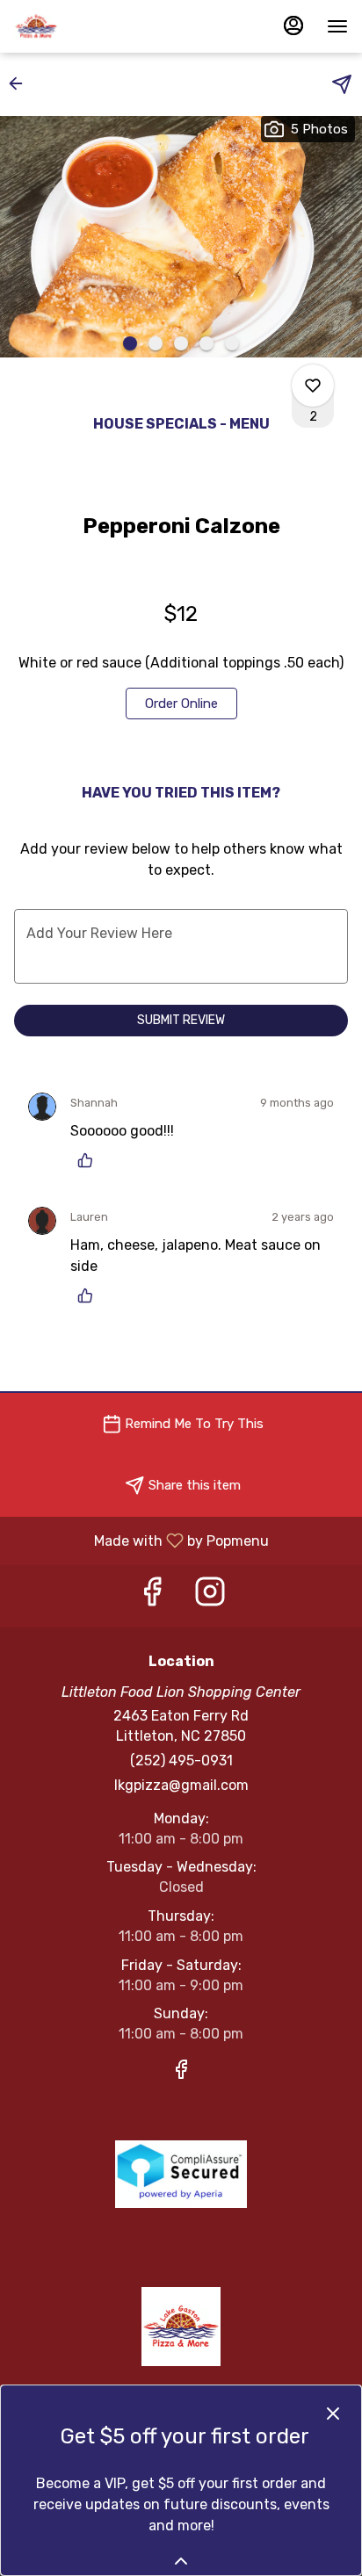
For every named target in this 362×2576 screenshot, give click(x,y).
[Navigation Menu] (337, 26)
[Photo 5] (232, 343)
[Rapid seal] (181, 2173)
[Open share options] (342, 84)
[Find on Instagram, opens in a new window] (210, 1596)
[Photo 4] (206, 343)
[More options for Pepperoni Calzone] (313, 386)
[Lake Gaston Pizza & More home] (93, 26)
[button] (21, 83)
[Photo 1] (130, 343)
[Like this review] (90, 1160)
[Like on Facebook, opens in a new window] (152, 1596)
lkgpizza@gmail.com (181, 1785)
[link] (181, 704)
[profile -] (293, 25)
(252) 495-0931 (181, 1761)
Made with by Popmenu (141, 1540)
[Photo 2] (156, 343)
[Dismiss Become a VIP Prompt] (333, 2414)
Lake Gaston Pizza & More (181, 2327)
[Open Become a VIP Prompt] (181, 2561)
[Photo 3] (181, 343)
